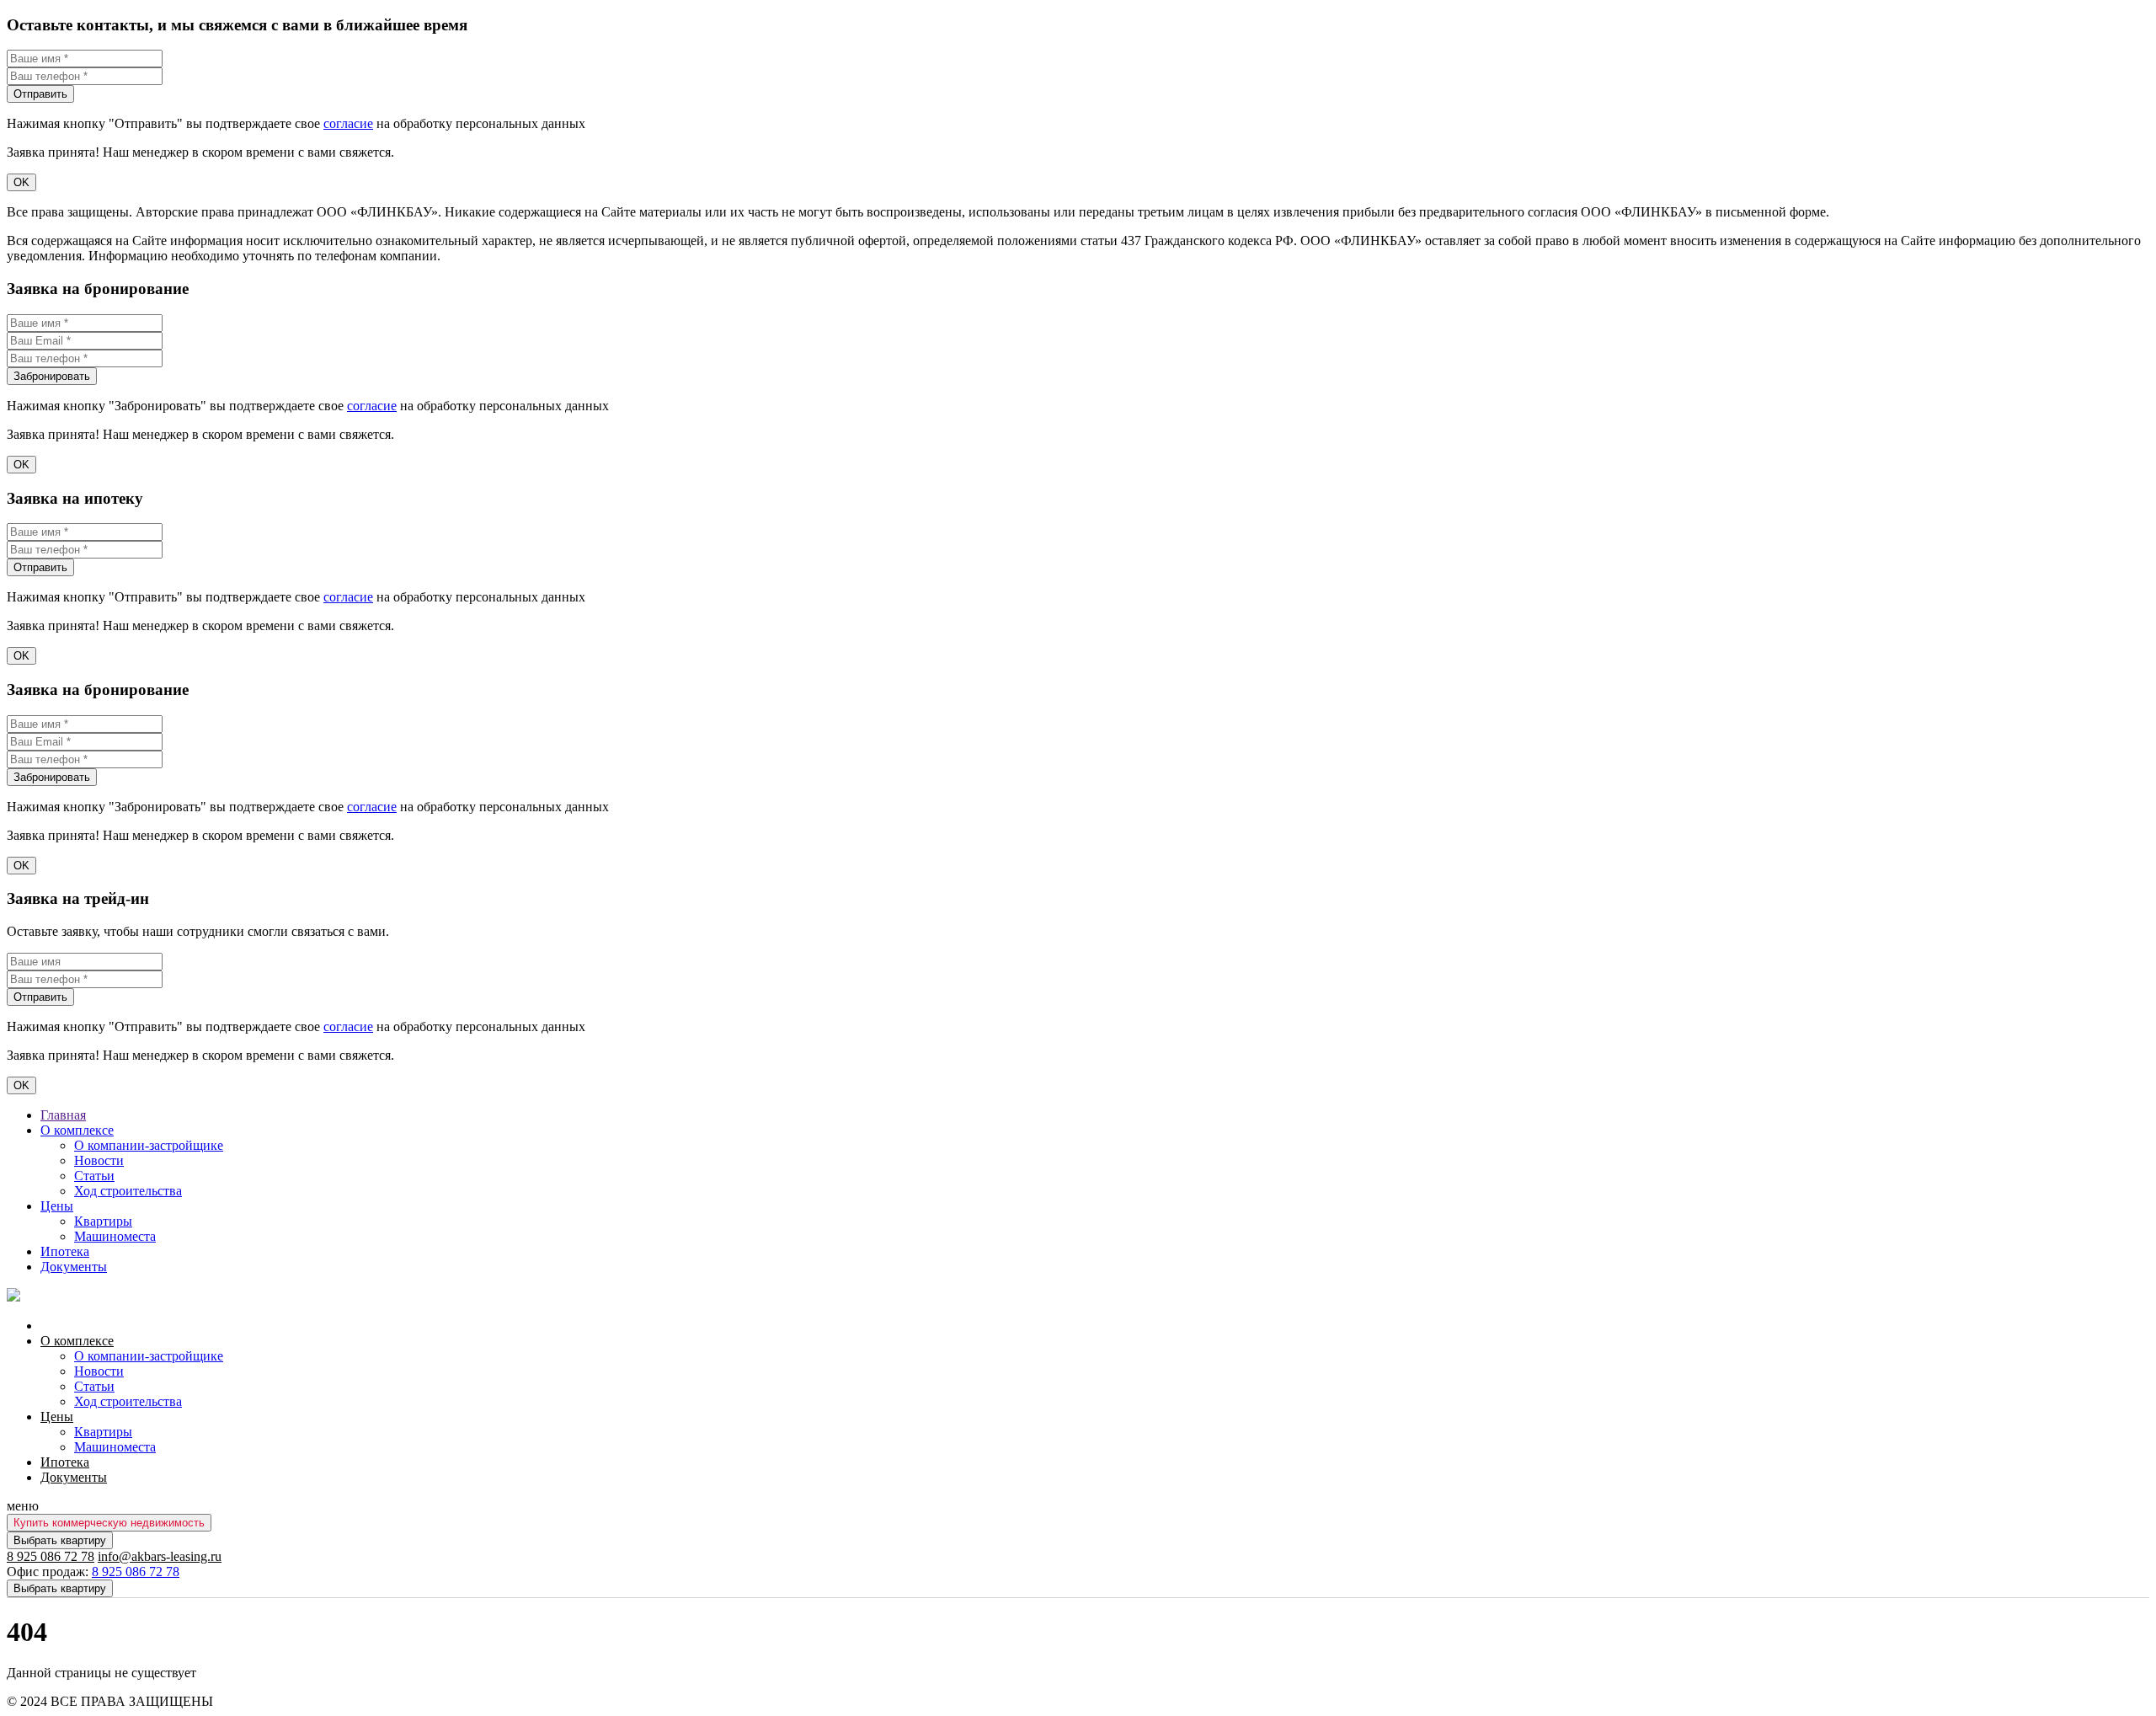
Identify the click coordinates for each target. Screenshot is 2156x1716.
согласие (348, 123)
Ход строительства (128, 1191)
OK (21, 182)
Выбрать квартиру (60, 1540)
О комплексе (77, 1130)
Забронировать (52, 376)
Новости (99, 1160)
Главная (63, 1115)
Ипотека (65, 1251)
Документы (74, 1267)
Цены (57, 1206)
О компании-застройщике (149, 1145)
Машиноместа (115, 1236)
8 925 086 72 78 (51, 1556)
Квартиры (103, 1221)
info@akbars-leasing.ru (160, 1556)
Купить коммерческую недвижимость (109, 1523)
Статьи (94, 1176)
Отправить (40, 94)
